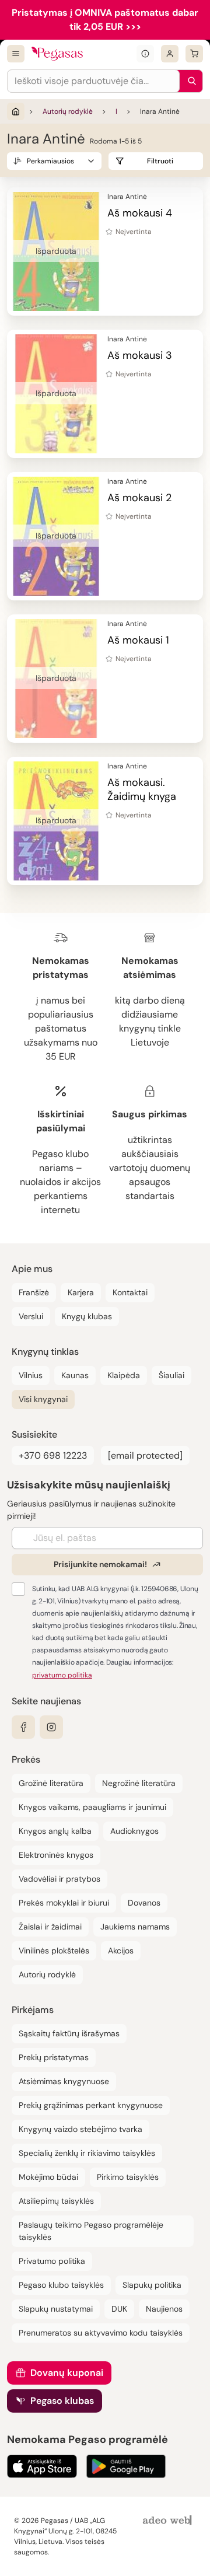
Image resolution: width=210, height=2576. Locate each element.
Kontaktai (130, 1292)
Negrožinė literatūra (139, 1783)
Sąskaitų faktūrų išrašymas (69, 2033)
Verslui (31, 1316)
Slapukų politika (152, 2285)
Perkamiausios (50, 161)
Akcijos (121, 1951)
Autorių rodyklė (68, 111)
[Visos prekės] (16, 54)
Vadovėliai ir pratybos (60, 1879)
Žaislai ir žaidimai (50, 1927)
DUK (119, 2309)
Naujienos (164, 2309)
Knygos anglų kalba (55, 1831)
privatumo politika (62, 1675)
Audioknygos (134, 1831)
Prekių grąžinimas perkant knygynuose (91, 2105)
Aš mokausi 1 (138, 640)
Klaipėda (124, 1375)
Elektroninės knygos (56, 1855)
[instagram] (51, 1727)
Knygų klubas (87, 1316)
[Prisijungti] (170, 54)
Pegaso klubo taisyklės (61, 2285)
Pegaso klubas (62, 2401)
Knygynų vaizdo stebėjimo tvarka (80, 2129)
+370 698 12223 (53, 1455)
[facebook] (23, 1727)
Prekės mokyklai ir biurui (64, 1903)
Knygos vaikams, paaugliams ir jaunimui (92, 1807)
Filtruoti (160, 161)
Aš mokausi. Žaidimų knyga (142, 789)
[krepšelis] (194, 54)
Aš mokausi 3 (140, 355)
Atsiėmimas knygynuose (64, 2081)
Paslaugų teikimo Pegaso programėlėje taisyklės (91, 2231)
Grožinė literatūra (51, 1783)
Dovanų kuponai (67, 2373)
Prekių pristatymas (54, 2057)
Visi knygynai (43, 1399)
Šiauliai (171, 1375)
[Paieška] (189, 81)
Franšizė (34, 1292)
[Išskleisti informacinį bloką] (145, 54)
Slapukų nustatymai (56, 2309)
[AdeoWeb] (169, 2521)
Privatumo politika (52, 2261)
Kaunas (75, 1375)
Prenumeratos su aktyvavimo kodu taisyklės (101, 2333)
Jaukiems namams (135, 1927)
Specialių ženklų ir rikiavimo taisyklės (87, 2153)
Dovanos (144, 1903)
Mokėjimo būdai (48, 2177)
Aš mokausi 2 (139, 498)
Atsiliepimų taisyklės (56, 2201)
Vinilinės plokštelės (54, 1951)
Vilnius (31, 1375)
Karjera (81, 1292)
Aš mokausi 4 (140, 213)
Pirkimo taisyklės (128, 2177)
